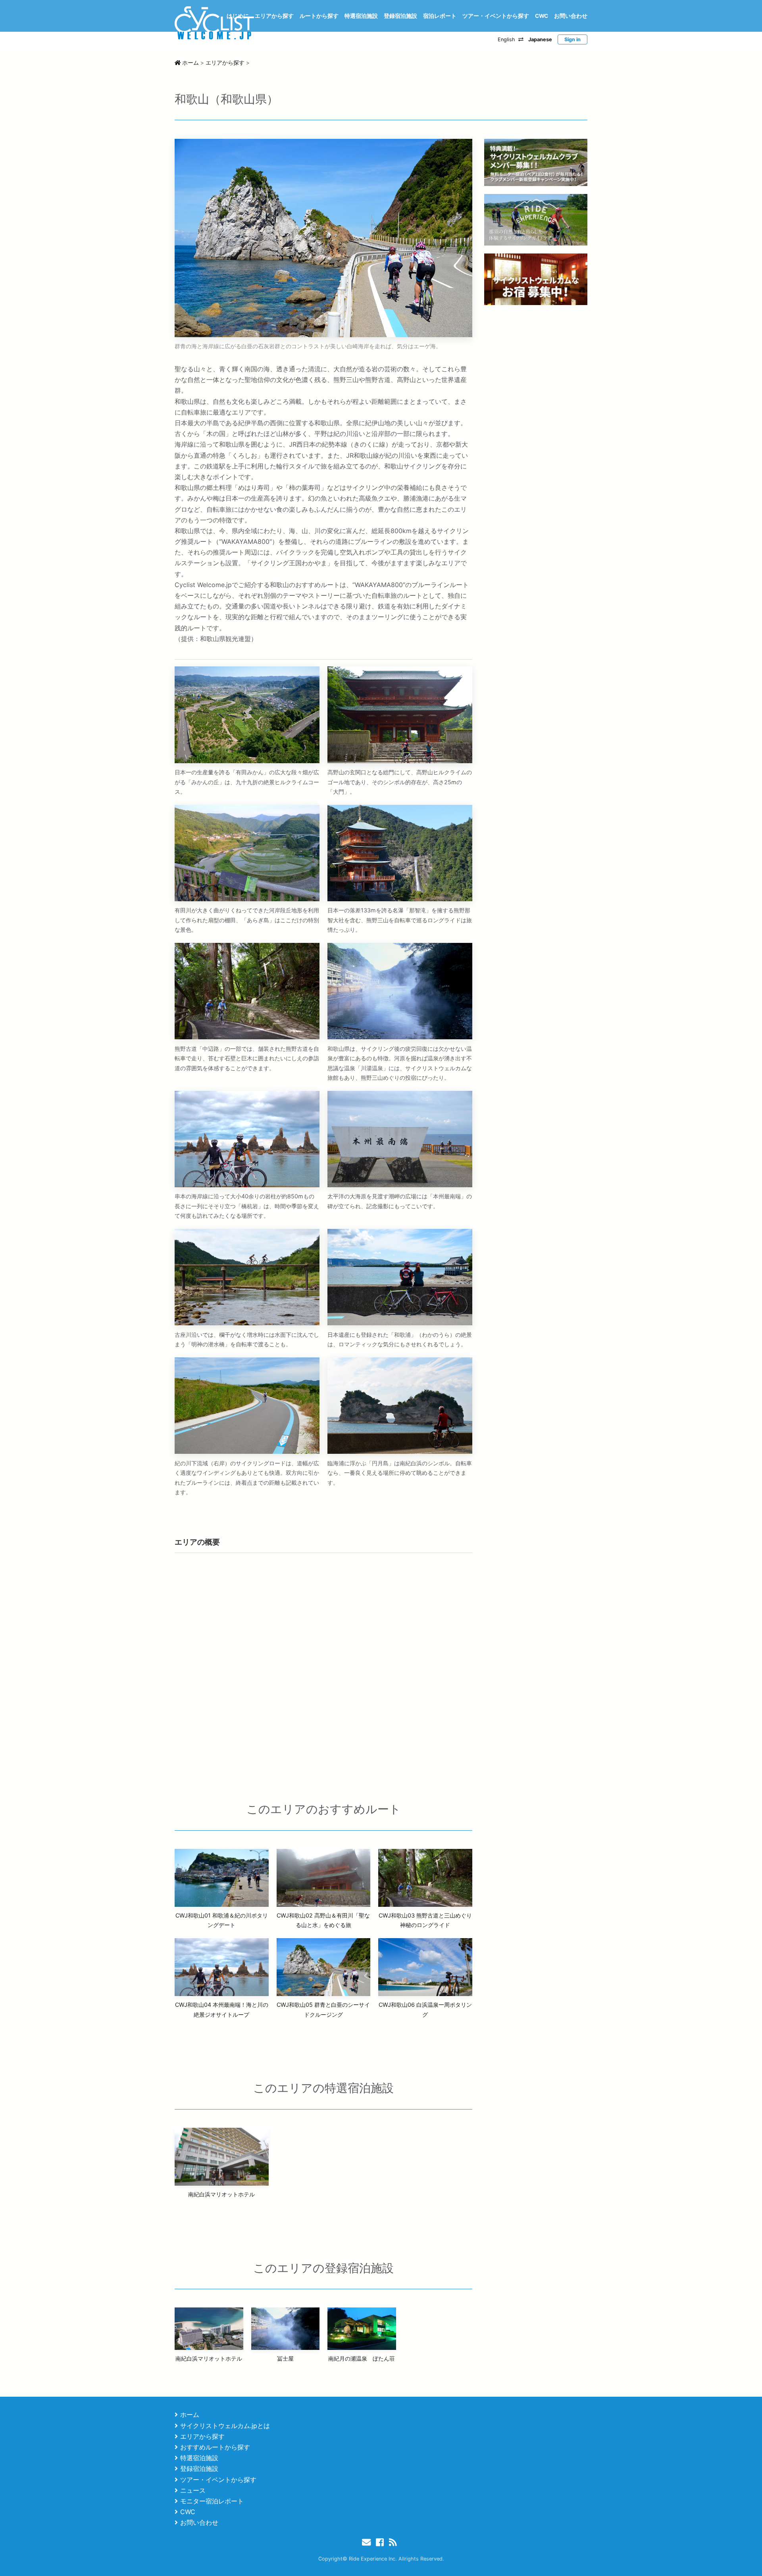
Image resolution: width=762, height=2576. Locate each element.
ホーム (190, 2415)
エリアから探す (274, 16)
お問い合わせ (571, 16)
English (506, 39)
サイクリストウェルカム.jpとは (225, 2426)
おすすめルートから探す (215, 2447)
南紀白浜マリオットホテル (221, 2194)
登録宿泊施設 (400, 16)
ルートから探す (319, 16)
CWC (542, 16)
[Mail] (368, 2542)
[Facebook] (381, 2542)
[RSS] (394, 2542)
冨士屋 (285, 2358)
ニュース (193, 2490)
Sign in (572, 39)
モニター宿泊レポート (212, 2501)
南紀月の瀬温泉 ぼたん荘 (362, 2358)
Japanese (540, 39)
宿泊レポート (440, 16)
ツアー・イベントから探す (496, 16)
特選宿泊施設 (361, 16)
